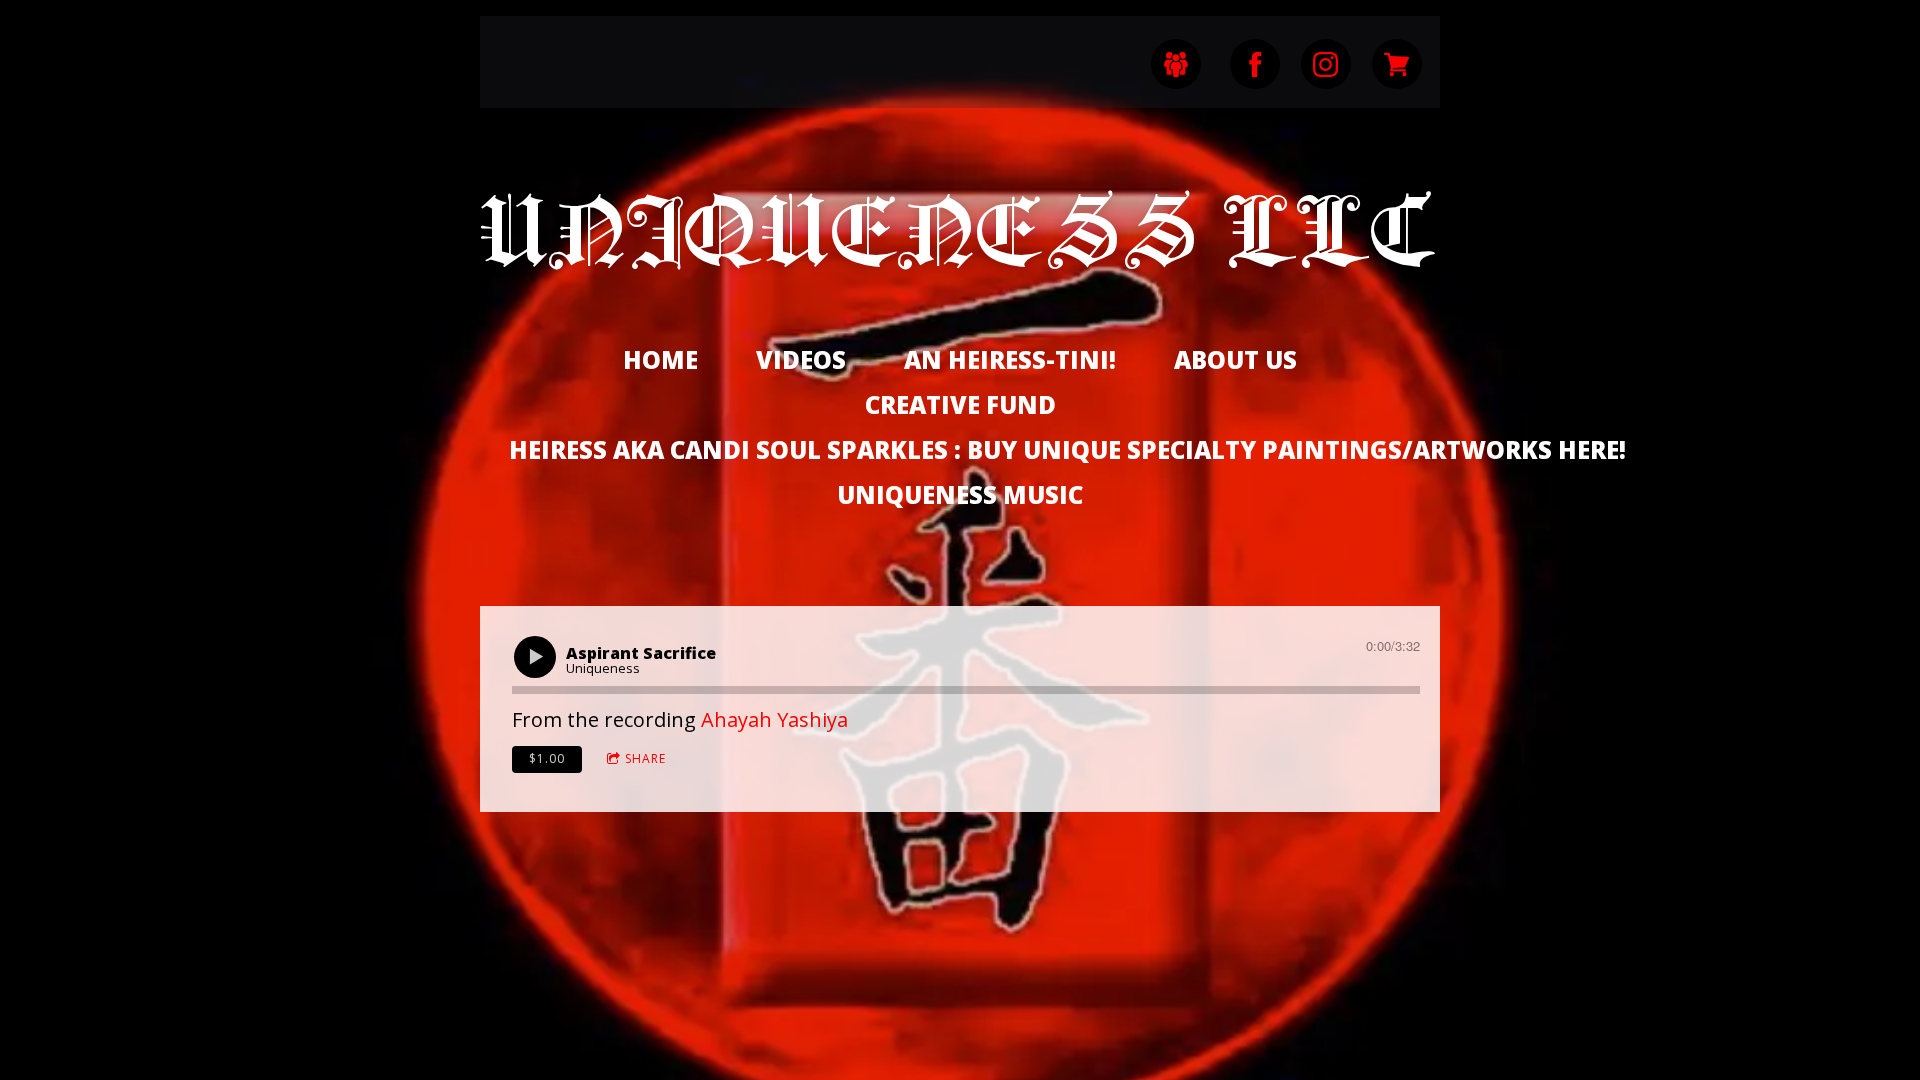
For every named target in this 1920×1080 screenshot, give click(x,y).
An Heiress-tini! (1010, 359)
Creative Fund (960, 404)
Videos (801, 359)
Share (645, 758)
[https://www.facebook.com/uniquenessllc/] (1255, 64)
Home (660, 359)
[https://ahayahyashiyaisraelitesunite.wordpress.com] (1176, 64)
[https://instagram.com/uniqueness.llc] (1326, 64)
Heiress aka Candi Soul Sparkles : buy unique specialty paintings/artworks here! (1067, 449)
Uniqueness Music (960, 494)
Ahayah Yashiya (774, 719)
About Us (1235, 359)
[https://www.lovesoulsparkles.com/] (1397, 64)
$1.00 (547, 758)
